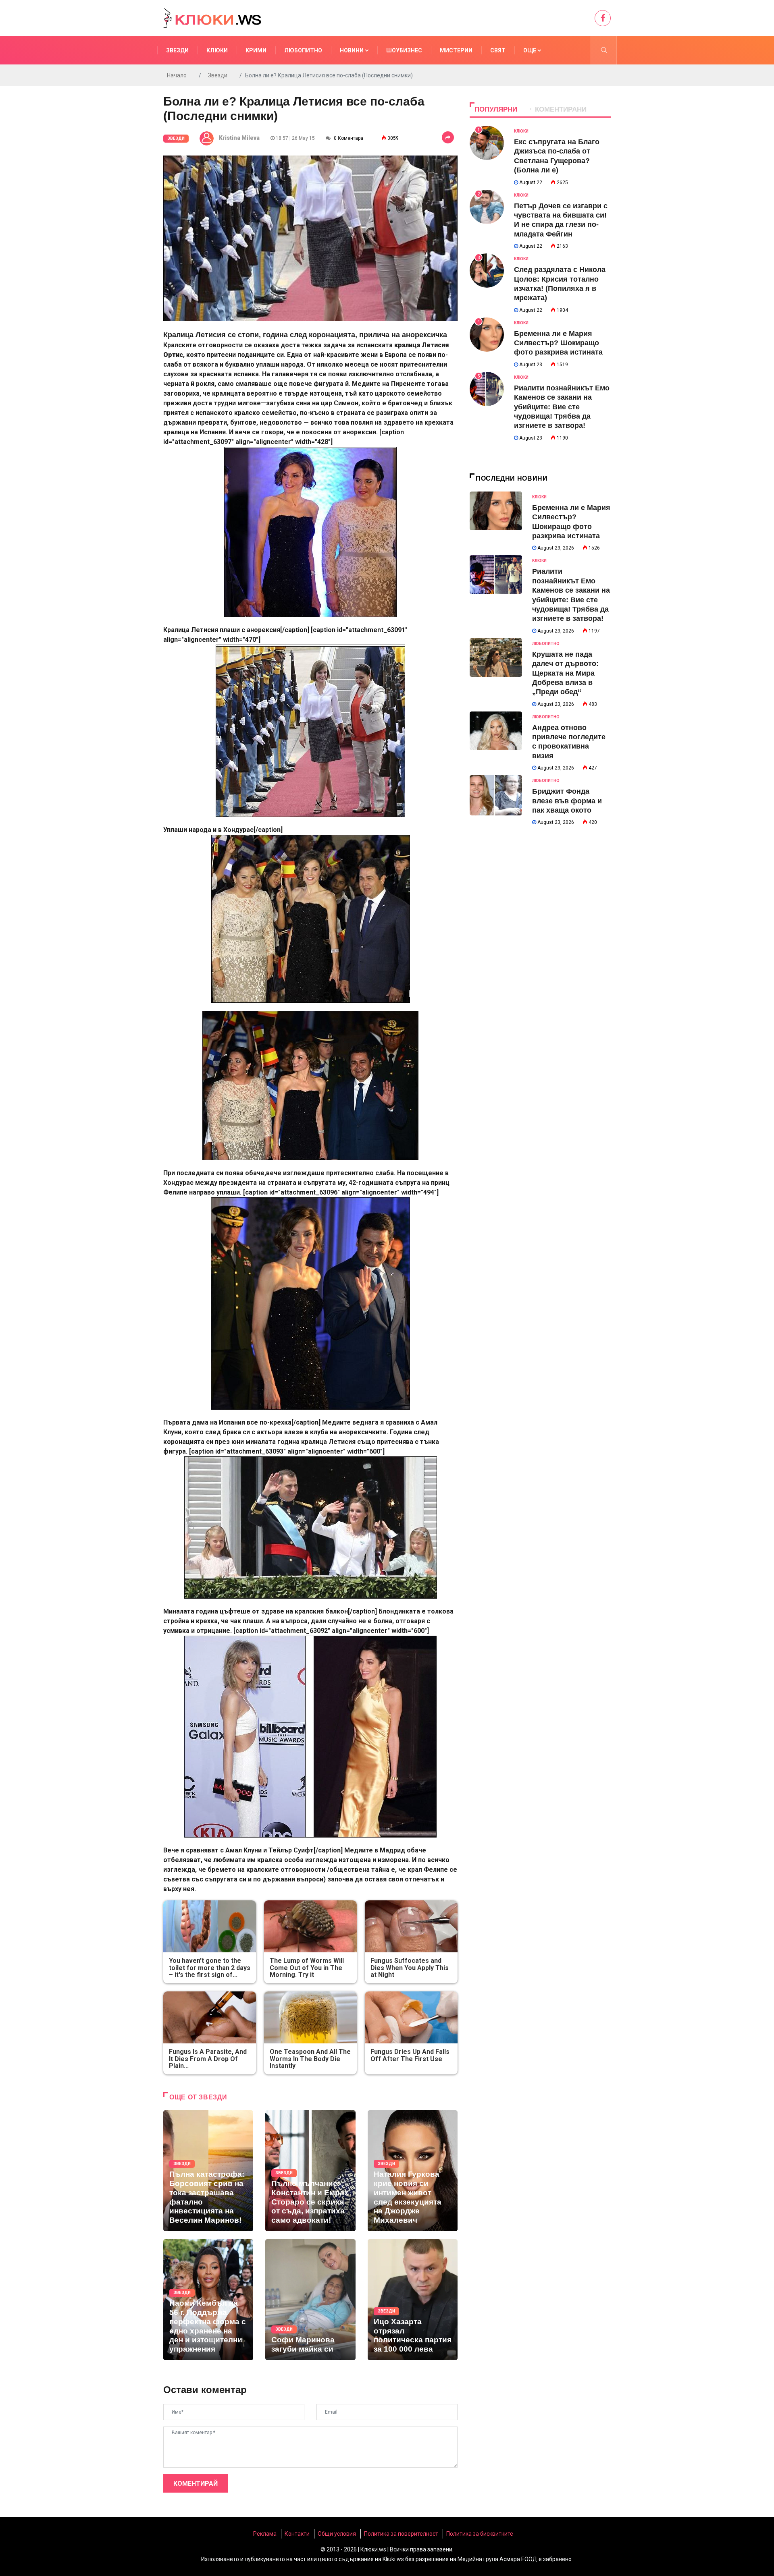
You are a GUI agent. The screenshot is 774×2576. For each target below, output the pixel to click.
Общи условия (337, 2534)
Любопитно (303, 50)
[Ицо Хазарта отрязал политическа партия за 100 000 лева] (413, 2300)
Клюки (217, 50)
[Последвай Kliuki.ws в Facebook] (603, 18)
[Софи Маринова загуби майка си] (310, 2300)
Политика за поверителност (401, 2534)
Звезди (177, 50)
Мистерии (456, 50)
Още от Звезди (198, 2097)
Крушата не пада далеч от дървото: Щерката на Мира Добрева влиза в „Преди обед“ (565, 673)
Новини (352, 50)
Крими (256, 50)
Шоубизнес (404, 50)
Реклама (265, 2534)
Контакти (297, 2534)
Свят (498, 50)
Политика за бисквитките (480, 2534)
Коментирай (196, 2484)
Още (530, 50)
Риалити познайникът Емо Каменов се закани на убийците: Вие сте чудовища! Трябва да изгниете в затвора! (562, 407)
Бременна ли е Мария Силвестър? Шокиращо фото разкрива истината (558, 343)
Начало (177, 75)
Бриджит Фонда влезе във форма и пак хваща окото (567, 801)
